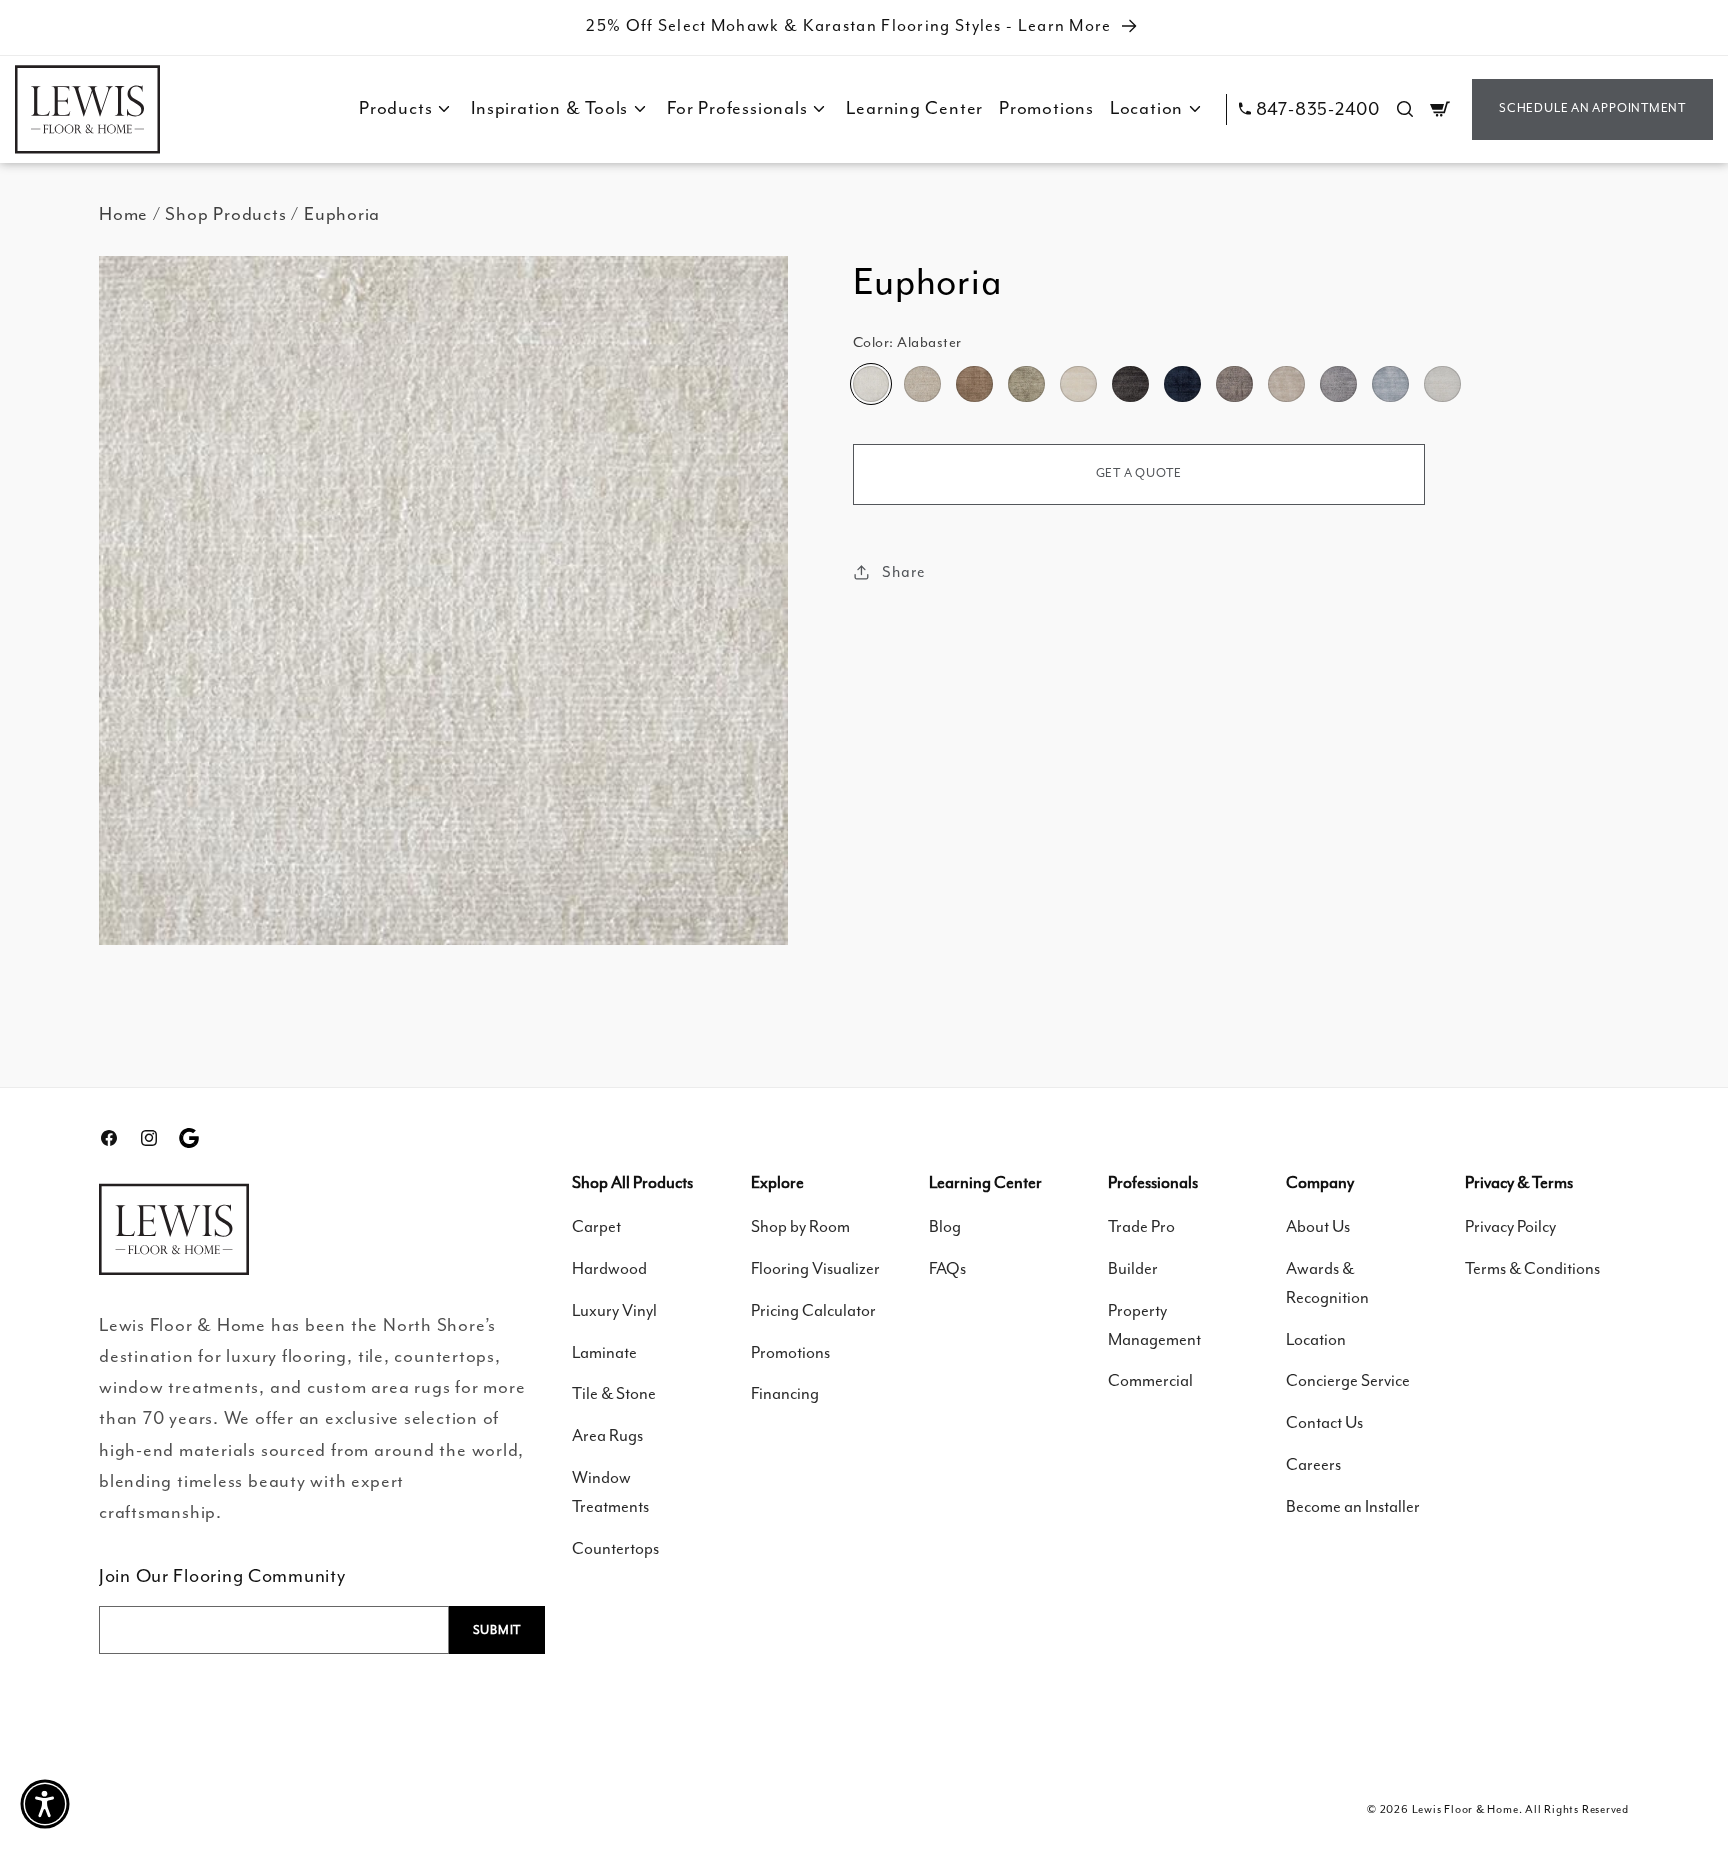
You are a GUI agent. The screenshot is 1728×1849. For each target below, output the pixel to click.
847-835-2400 (1318, 109)
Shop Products (225, 214)
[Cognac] (974, 384)
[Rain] (1390, 384)
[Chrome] (1442, 384)
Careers (1313, 1465)
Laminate (604, 1353)
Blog (945, 1227)
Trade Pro (1141, 1227)
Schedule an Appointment (1592, 108)
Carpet (596, 1227)
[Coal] (1130, 384)
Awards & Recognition (1327, 1284)
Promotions (1046, 108)
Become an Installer (1353, 1507)
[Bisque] (922, 384)
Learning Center (914, 108)
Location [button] (1146, 108)
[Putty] (1234, 384)
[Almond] (1026, 384)
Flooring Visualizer (815, 1269)
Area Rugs (607, 1436)
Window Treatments (610, 1493)
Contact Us (1324, 1423)
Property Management (1154, 1326)
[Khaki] (1286, 384)
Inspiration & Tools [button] (549, 108)
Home (123, 214)
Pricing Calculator (813, 1311)
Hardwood (609, 1269)
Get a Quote (1139, 473)
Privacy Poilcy (1510, 1227)
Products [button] (395, 108)
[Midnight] (1182, 384)
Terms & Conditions (1532, 1269)
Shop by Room (800, 1227)
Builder (1133, 1269)
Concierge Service (1348, 1381)
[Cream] (1078, 384)
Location (1316, 1340)
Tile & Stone (614, 1394)
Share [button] (903, 571)
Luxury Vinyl (614, 1311)
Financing (785, 1394)
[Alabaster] (871, 384)
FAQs (947, 1269)
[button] (1405, 109)
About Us (1318, 1227)
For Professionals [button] (737, 108)
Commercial (1150, 1381)
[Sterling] (1338, 384)
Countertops (615, 1549)
